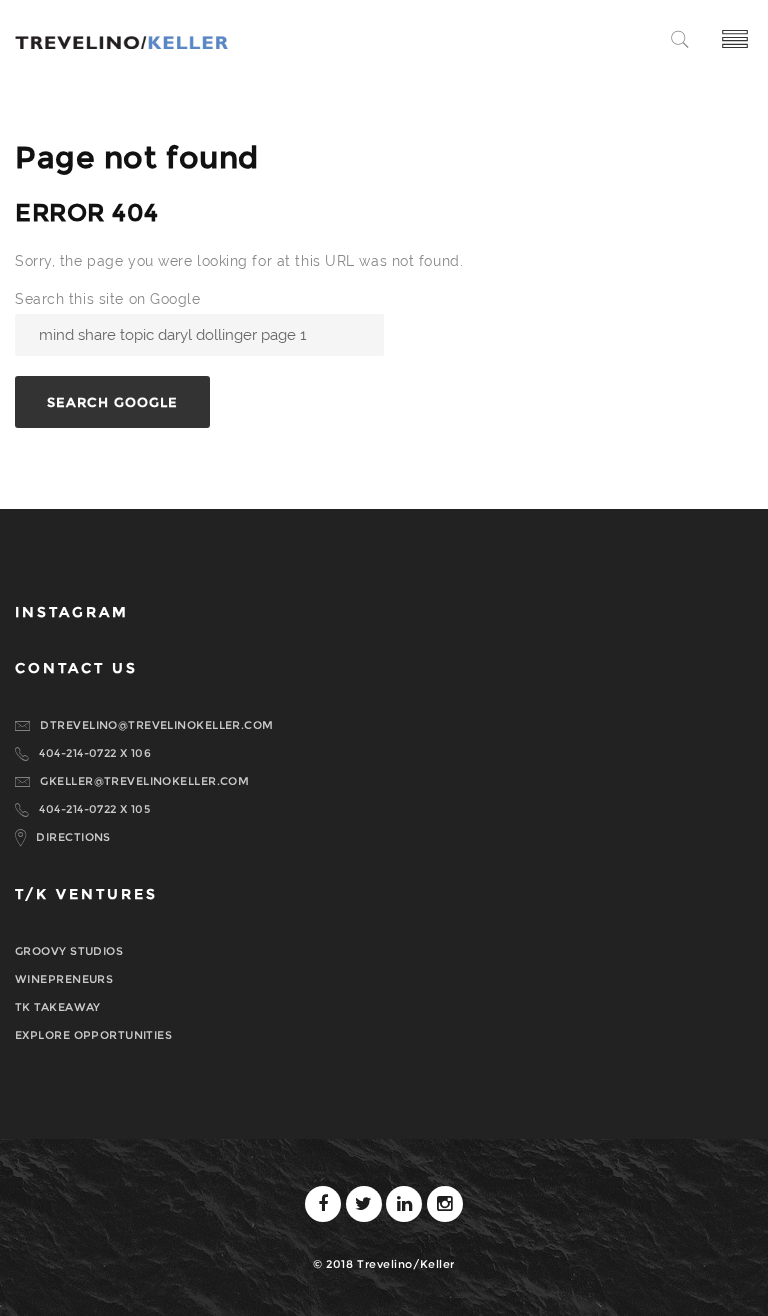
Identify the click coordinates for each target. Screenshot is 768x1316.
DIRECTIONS (73, 837)
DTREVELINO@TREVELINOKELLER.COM (156, 725)
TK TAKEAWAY (58, 1007)
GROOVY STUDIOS (69, 951)
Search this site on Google (108, 299)
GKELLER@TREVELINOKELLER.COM (144, 781)
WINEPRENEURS (64, 979)
